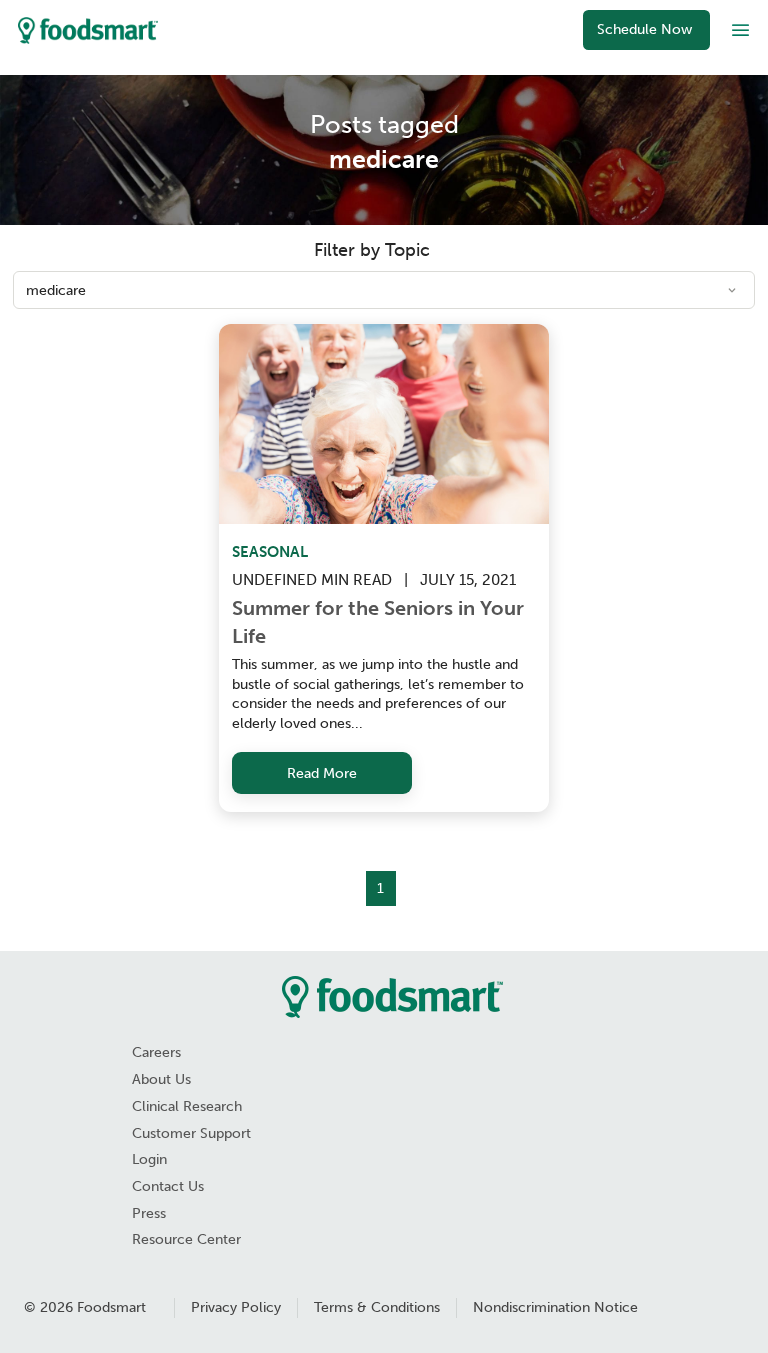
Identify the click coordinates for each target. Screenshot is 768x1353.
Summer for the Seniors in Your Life (380, 622)
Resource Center (186, 1239)
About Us (161, 1079)
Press (149, 1213)
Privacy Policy (236, 1307)
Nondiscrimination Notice (555, 1307)
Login (149, 1159)
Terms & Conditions (377, 1307)
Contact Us (168, 1186)
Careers (156, 1052)
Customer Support (191, 1133)
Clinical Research (187, 1106)
